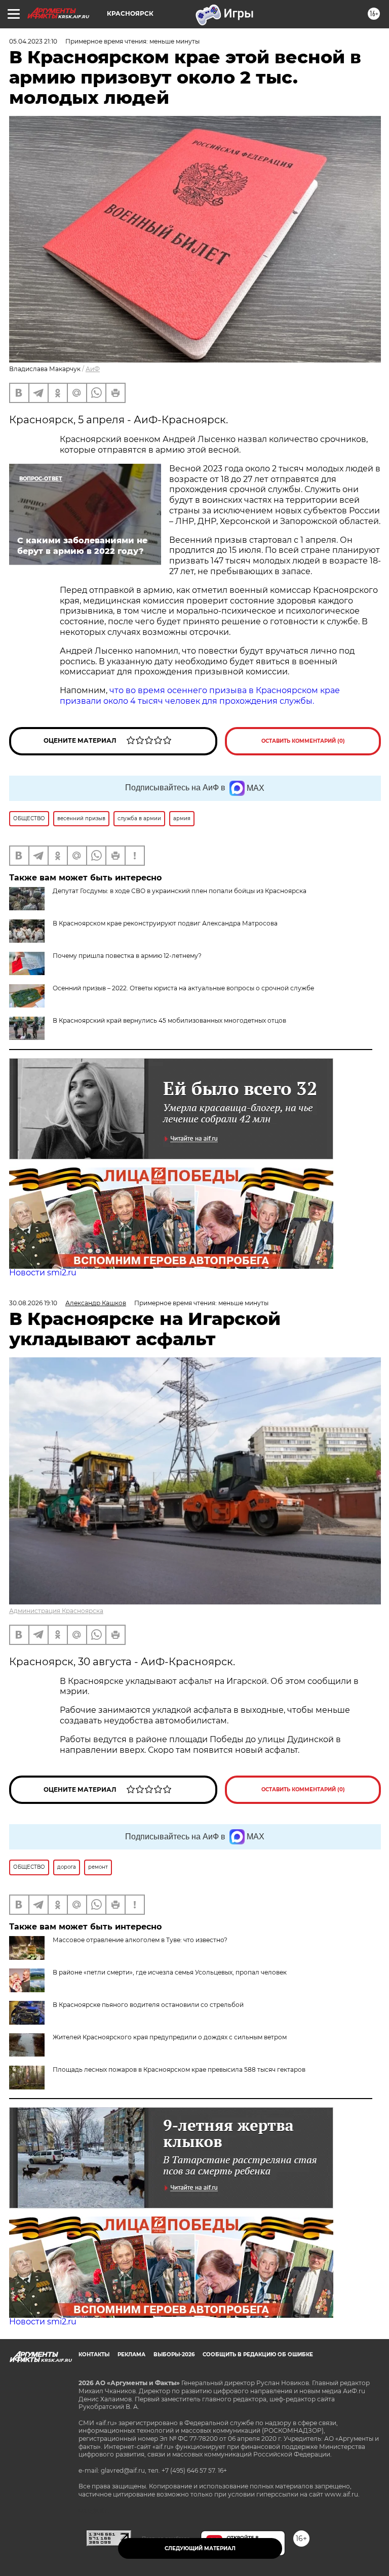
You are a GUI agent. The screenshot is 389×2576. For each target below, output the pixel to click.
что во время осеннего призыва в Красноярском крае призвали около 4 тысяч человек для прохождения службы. (200, 696)
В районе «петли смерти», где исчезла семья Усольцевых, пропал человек (170, 1972)
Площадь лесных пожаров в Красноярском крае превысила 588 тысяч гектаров (179, 2069)
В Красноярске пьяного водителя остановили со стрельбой (148, 2005)
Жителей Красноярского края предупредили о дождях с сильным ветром (170, 2037)
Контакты (94, 2354)
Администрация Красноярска (56, 1611)
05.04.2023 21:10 (33, 41)
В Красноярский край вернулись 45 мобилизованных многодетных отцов (169, 1020)
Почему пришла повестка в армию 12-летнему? (127, 956)
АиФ (93, 369)
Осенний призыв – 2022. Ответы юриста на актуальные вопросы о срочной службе (183, 988)
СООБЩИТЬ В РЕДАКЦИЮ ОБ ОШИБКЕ (258, 2354)
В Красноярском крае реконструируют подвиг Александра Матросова (165, 923)
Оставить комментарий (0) (303, 741)
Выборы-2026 (174, 2354)
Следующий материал (200, 2548)
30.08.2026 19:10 (33, 1303)
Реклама (131, 2354)
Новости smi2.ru (43, 1273)
